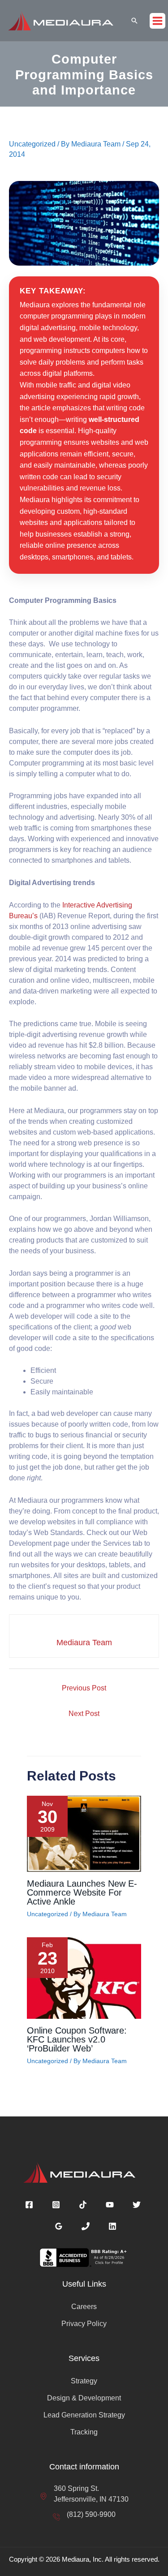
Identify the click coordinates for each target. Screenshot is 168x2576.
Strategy (84, 2381)
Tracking (84, 2432)
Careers (84, 2307)
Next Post (84, 1714)
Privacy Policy (84, 2324)
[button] (134, 21)
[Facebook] (29, 2205)
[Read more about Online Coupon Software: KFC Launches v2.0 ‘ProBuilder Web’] (84, 1977)
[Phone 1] (86, 2226)
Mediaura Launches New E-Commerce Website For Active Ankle (82, 1892)
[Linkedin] (112, 2226)
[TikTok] (83, 2205)
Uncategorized (32, 144)
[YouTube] (110, 2205)
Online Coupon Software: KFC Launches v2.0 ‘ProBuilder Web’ (77, 2039)
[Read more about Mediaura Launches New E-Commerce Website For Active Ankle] (84, 1833)
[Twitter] (137, 2205)
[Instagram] (56, 2205)
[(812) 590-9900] (84, 2515)
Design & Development (84, 2398)
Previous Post (84, 1688)
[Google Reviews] (59, 2226)
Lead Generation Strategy (84, 2415)
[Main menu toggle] (157, 21)
